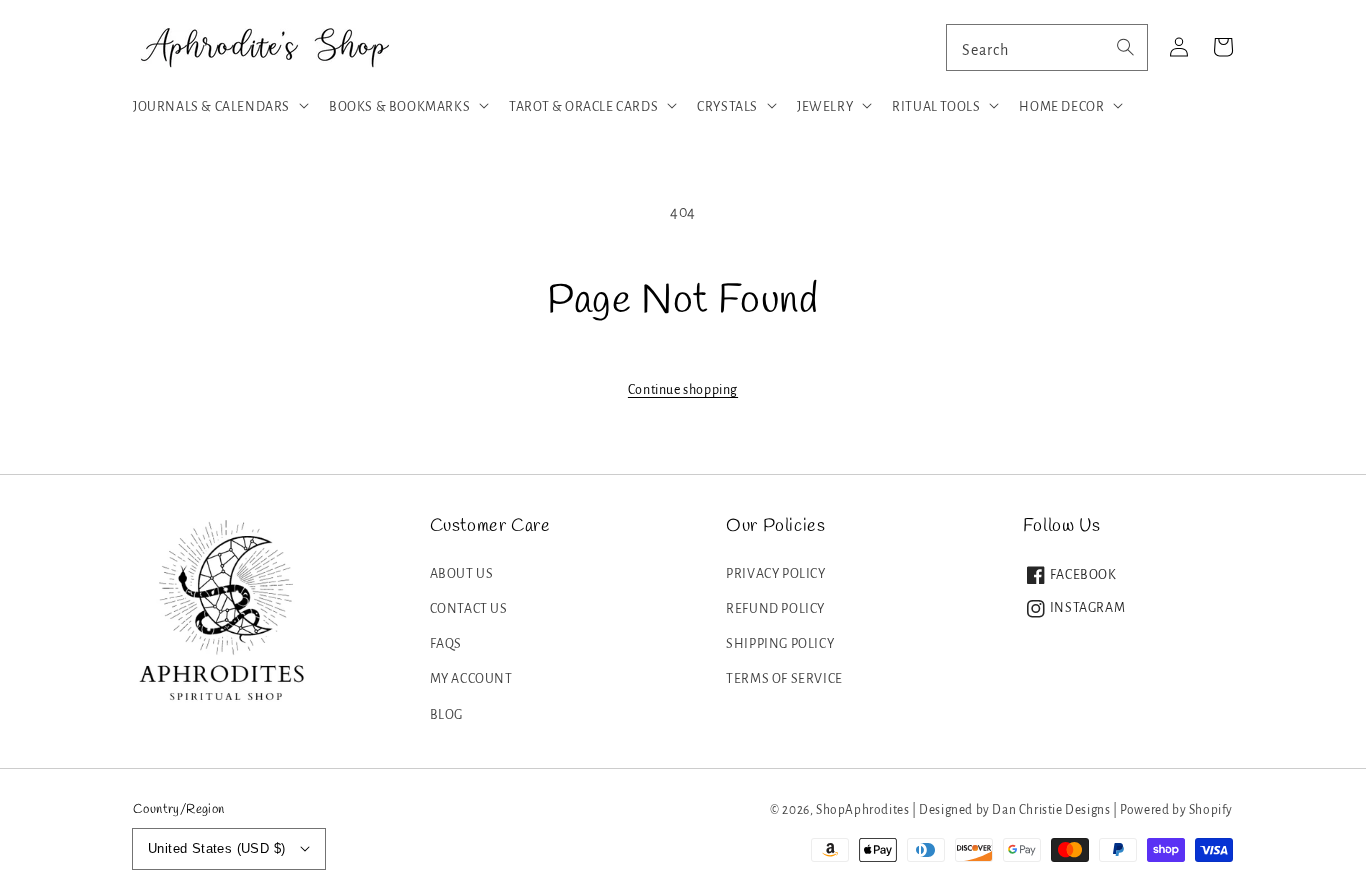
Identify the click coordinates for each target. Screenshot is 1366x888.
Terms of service (784, 679)
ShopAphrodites (862, 810)
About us (462, 574)
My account (471, 679)
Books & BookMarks (399, 107)
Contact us (469, 609)
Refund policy (775, 609)
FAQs (446, 644)
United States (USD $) (216, 848)
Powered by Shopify (1176, 810)
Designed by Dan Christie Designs (1014, 810)
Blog (446, 715)
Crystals (727, 107)
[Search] (1125, 47)
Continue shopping (683, 390)
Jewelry (825, 107)
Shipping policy (780, 644)
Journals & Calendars (211, 107)
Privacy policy (775, 574)
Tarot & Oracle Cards (583, 107)
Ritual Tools (936, 107)
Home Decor (1061, 107)
